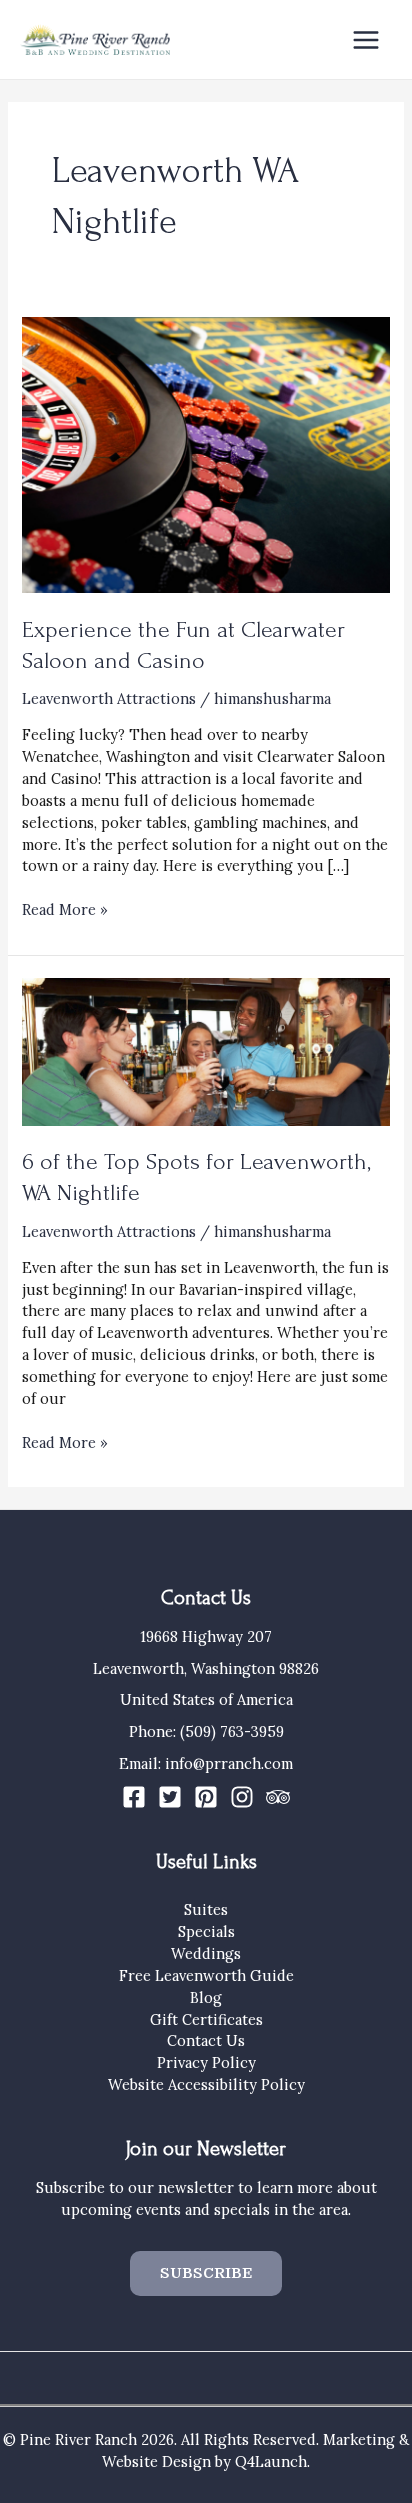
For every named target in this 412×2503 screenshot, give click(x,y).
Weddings (206, 1953)
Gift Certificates (206, 2019)
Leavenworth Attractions (109, 698)
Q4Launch (271, 2461)
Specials (206, 1931)
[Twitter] (170, 1797)
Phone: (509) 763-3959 (206, 1731)
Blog (206, 1997)
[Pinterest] (206, 1797)
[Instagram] (242, 1797)
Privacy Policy (206, 2062)
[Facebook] (134, 1797)
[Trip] (278, 1797)
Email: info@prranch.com (206, 1763)
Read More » (65, 910)
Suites (206, 1909)
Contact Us (206, 2040)
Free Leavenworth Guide (206, 1975)
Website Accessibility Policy (206, 2084)
